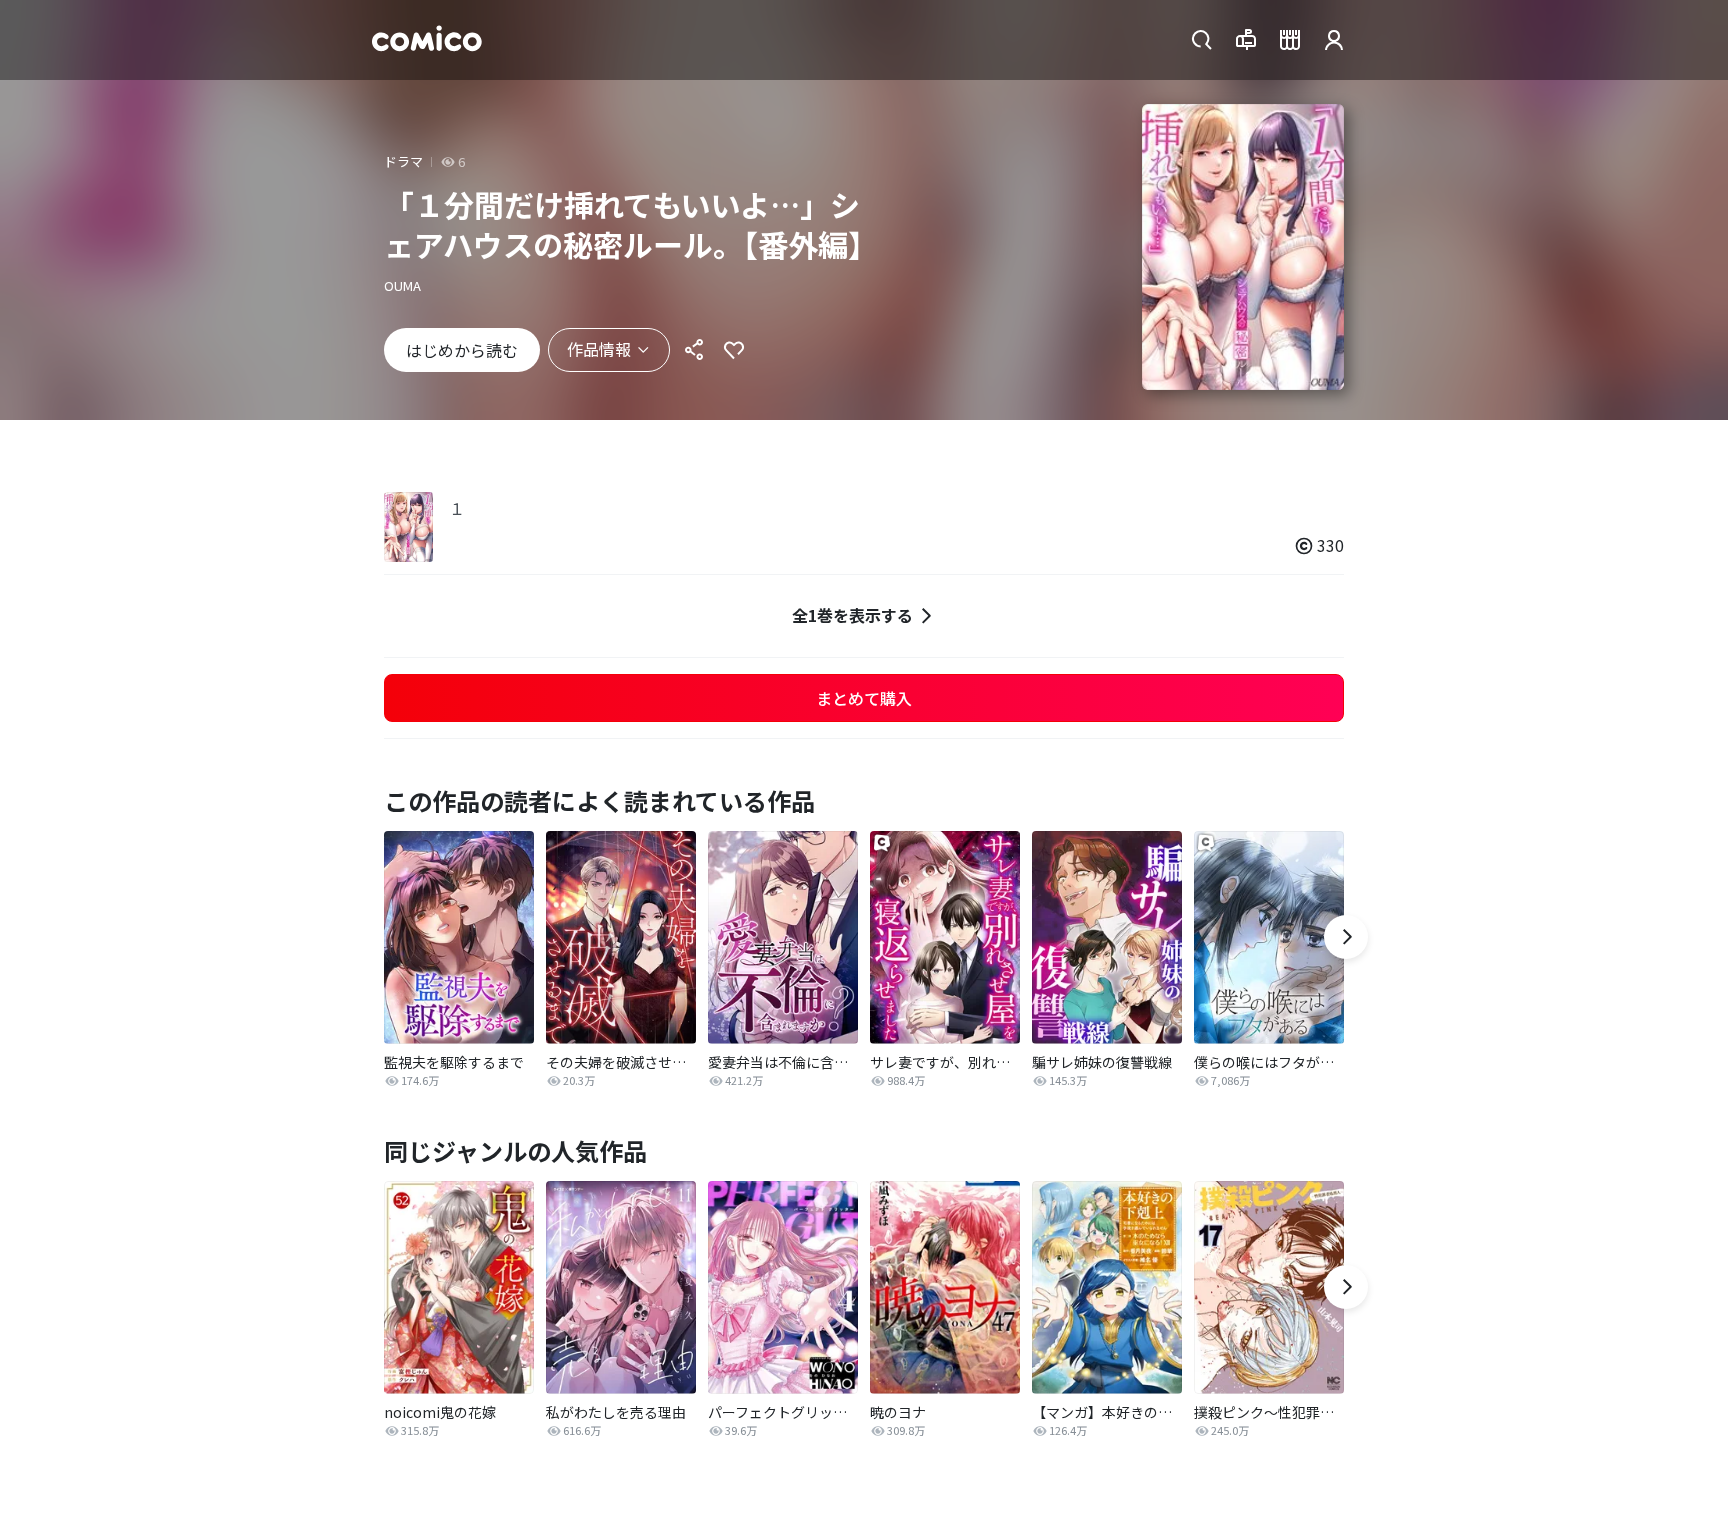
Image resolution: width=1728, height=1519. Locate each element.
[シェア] (694, 350)
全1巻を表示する (852, 615)
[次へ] (1346, 937)
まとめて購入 (864, 698)
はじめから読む (462, 350)
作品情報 (599, 349)
